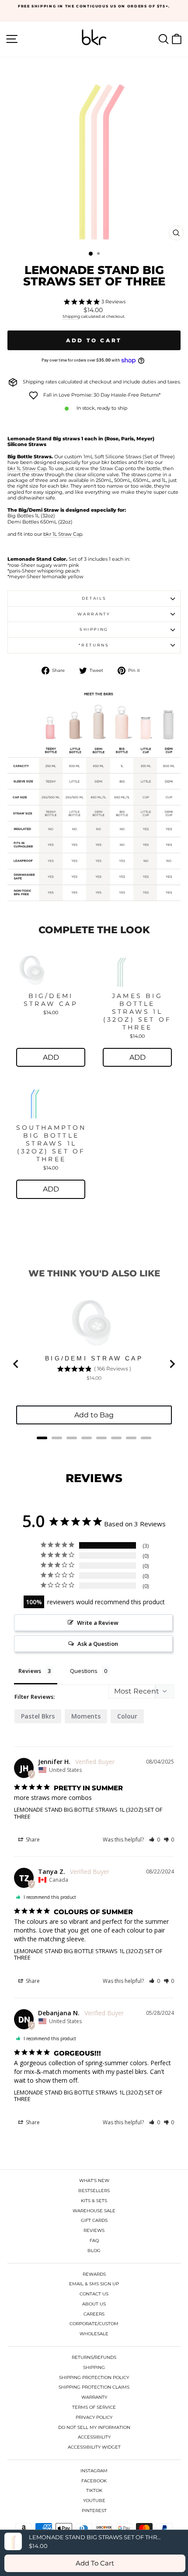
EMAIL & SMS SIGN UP (94, 2284)
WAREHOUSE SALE (94, 2211)
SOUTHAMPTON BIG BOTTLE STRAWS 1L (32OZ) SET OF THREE (51, 1143)
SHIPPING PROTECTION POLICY (94, 2377)
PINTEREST (94, 2511)
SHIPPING (94, 2367)
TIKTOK (94, 2490)
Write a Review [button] (98, 1623)
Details (94, 598)
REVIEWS (94, 2230)
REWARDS (94, 2274)
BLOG (94, 2251)
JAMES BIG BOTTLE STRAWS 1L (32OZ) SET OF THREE (138, 1012)
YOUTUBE (94, 2500)
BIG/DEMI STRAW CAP (51, 1000)
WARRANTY (94, 2397)
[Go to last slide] (16, 1364)
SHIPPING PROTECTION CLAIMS (94, 2387)
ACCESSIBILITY (94, 2437)
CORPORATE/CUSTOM (94, 2324)
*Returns (94, 645)
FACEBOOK (94, 2481)
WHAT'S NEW (94, 2181)
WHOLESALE (94, 2334)
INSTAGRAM (94, 2471)
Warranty (94, 614)
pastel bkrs (38, 1716)
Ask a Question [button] (98, 1644)
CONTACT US (94, 2294)
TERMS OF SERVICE (94, 2407)
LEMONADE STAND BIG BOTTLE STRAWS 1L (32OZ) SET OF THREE (88, 1813)
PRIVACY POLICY (94, 2417)
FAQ (94, 2240)
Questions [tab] (84, 1671)
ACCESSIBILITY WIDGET (94, 2447)
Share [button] (32, 1840)
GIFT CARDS (94, 2220)
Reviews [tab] (30, 1671)
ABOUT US (94, 2304)
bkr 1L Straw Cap (27, 469)
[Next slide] (172, 1364)
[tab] (42, 1438)
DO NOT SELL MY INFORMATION (94, 2427)
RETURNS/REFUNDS (94, 2357)
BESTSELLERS (94, 2191)
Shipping (71, 316)
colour (127, 1716)
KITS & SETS (94, 2201)
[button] (155, 1840)
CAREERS (94, 2314)
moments (86, 1716)
